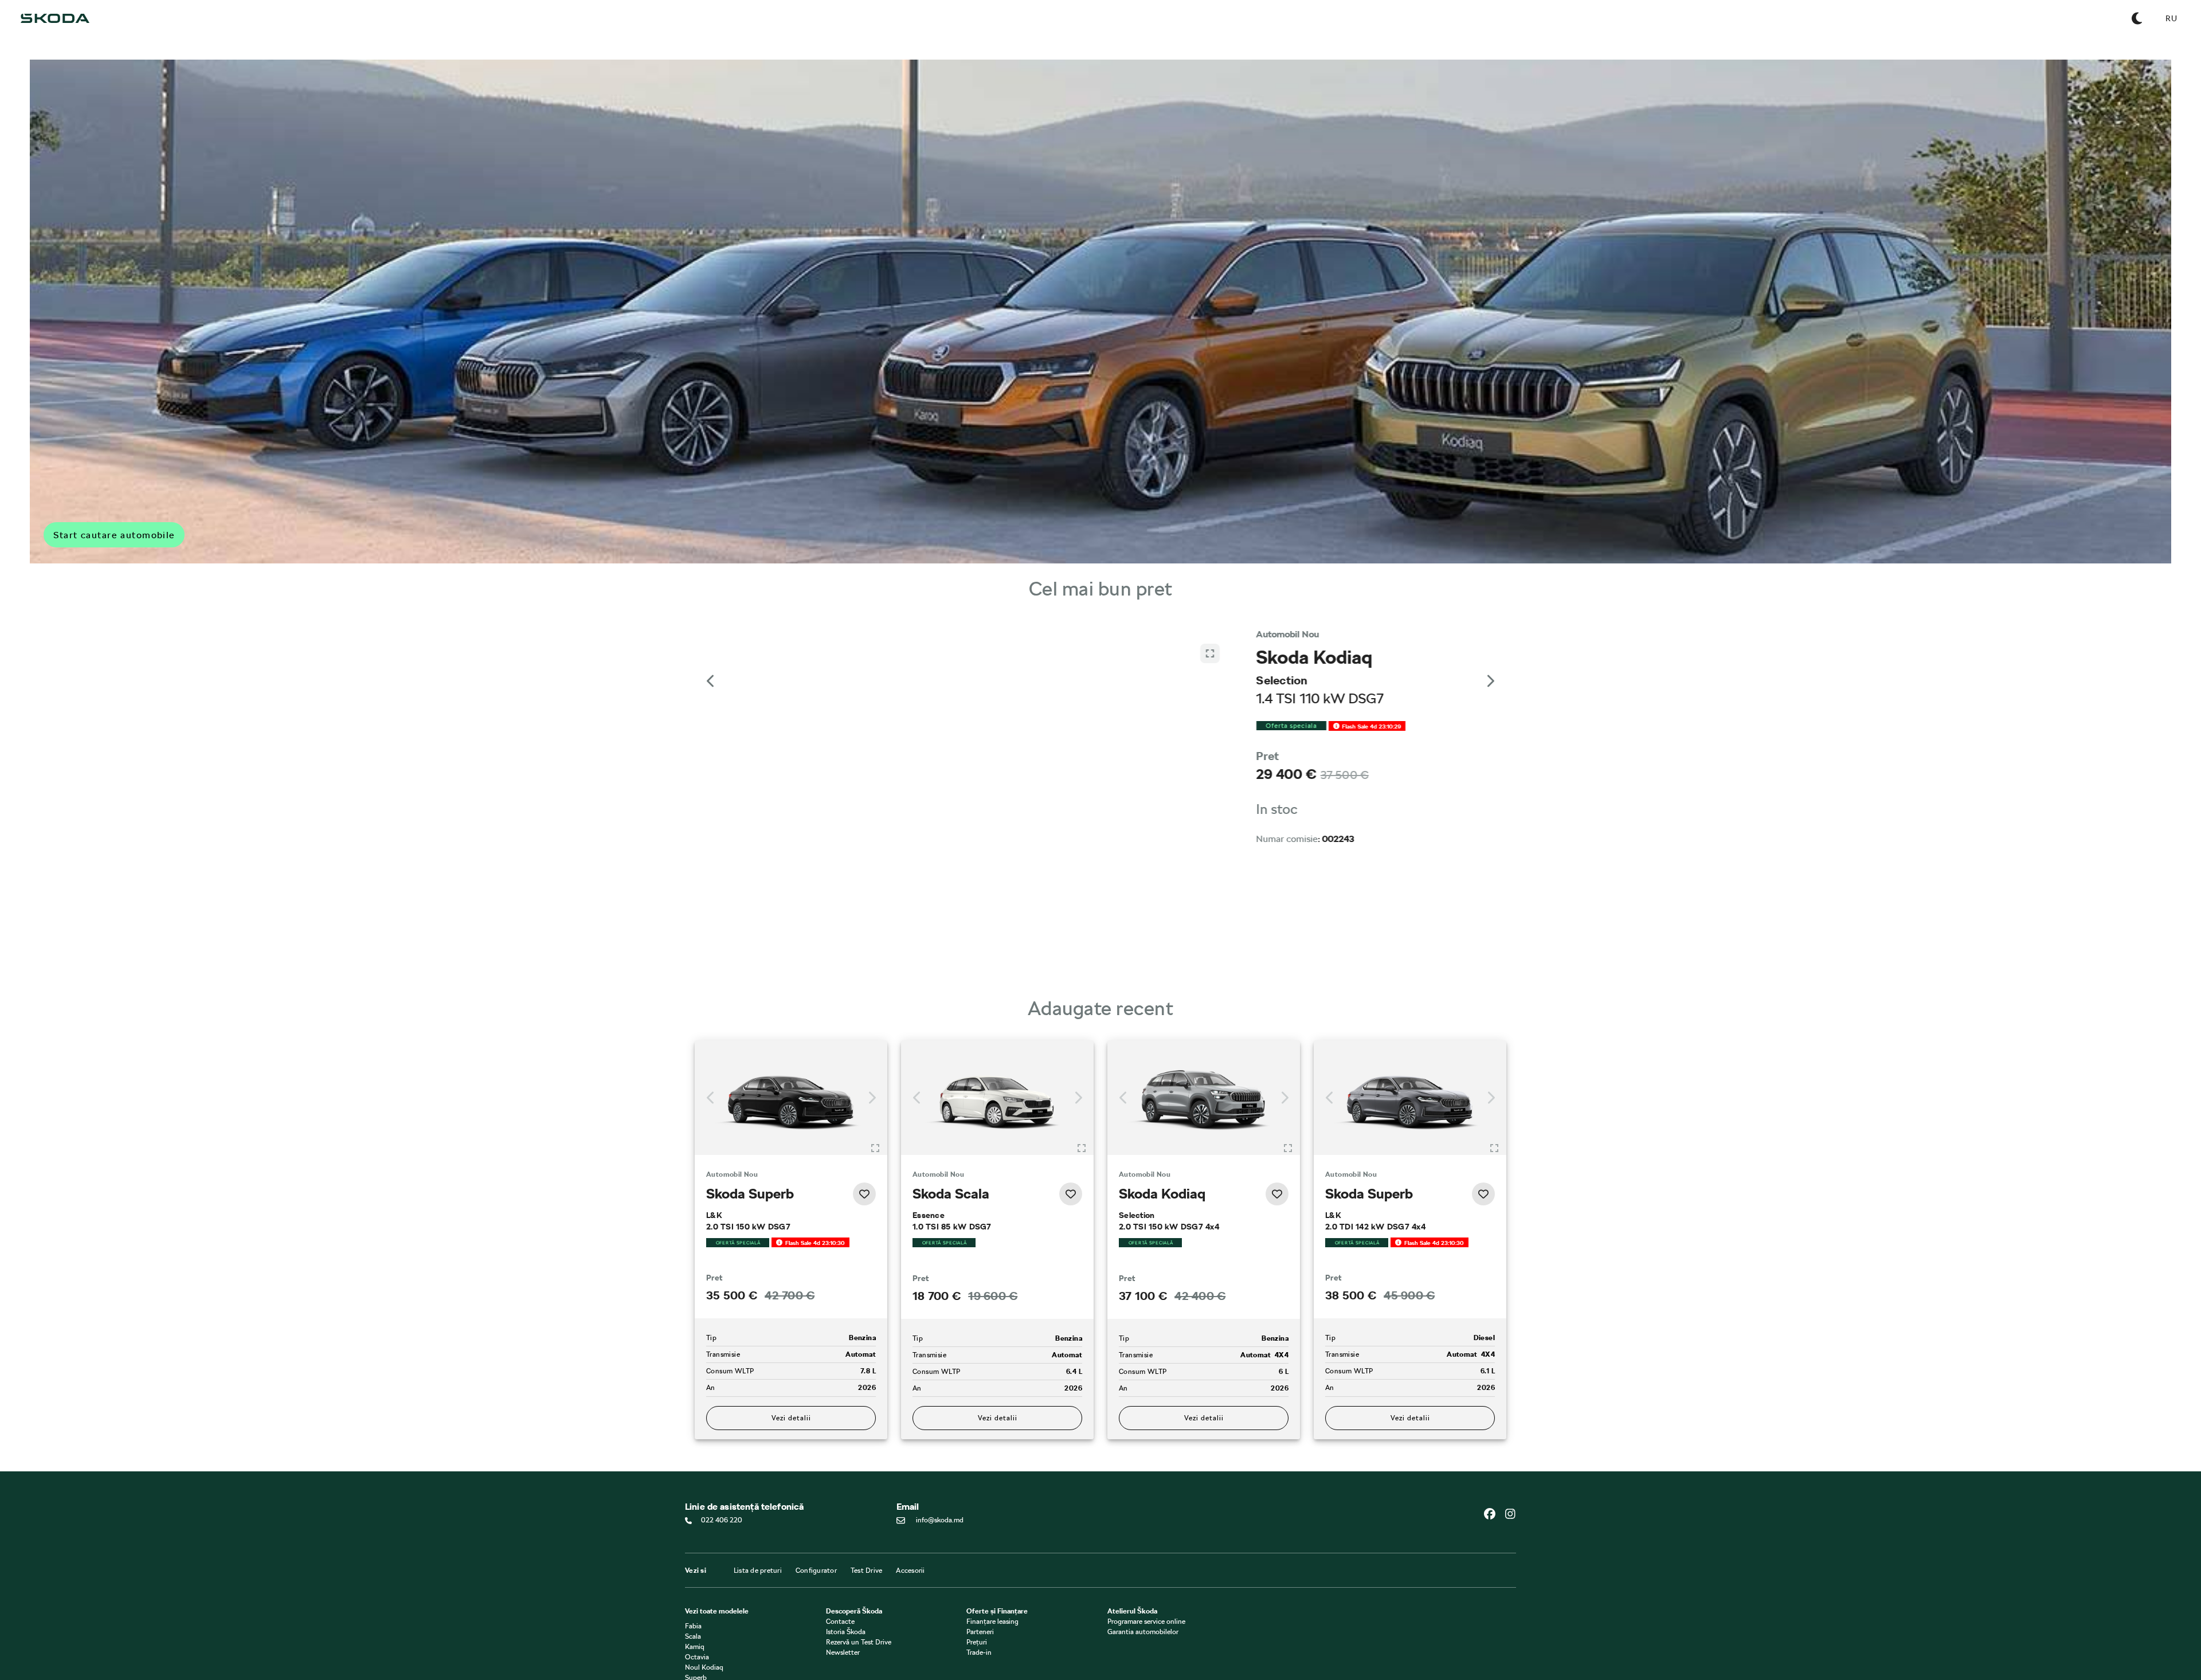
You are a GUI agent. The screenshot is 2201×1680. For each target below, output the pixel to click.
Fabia (693, 1627)
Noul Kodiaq (704, 1668)
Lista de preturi (758, 1571)
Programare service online (1146, 1622)
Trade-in (979, 1653)
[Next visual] (1490, 681)
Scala (693, 1637)
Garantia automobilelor (1143, 1632)
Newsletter (843, 1653)
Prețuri (977, 1643)
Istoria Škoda (846, 1632)
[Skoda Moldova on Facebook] (1494, 1514)
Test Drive (867, 1571)
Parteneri (980, 1632)
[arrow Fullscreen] (1210, 955)
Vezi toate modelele (717, 1612)
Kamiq (695, 1647)
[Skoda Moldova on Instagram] (1510, 1514)
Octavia (697, 1658)
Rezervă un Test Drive (859, 1643)
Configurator (816, 1571)
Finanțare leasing (992, 1622)
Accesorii (910, 1571)
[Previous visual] (711, 681)
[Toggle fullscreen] (875, 1148)
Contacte (840, 1622)
